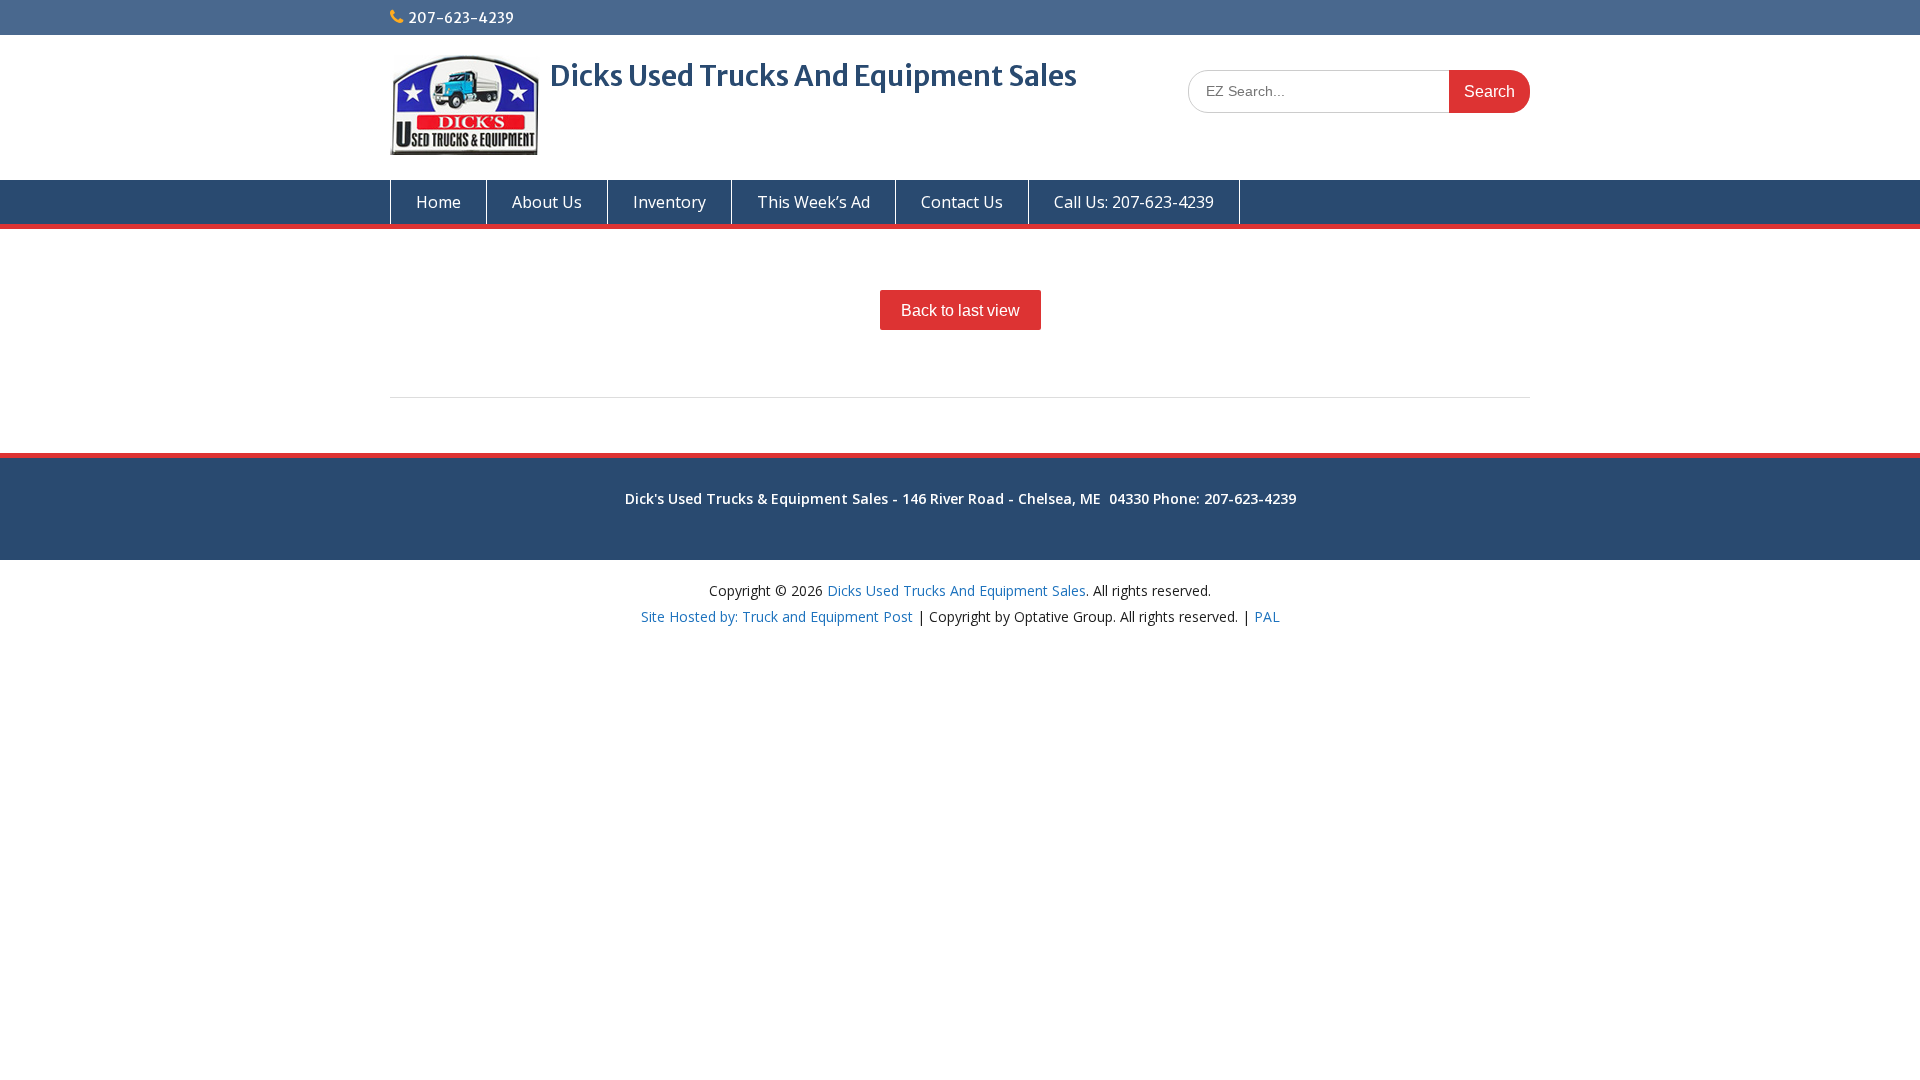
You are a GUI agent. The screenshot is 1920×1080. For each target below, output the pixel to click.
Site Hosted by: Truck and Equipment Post (777, 616)
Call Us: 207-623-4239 (1134, 202)
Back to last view (960, 310)
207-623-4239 (461, 18)
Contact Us (962, 202)
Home (438, 202)
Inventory (669, 202)
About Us (547, 202)
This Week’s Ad (813, 202)
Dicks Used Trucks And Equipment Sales (813, 76)
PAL (1267, 616)
